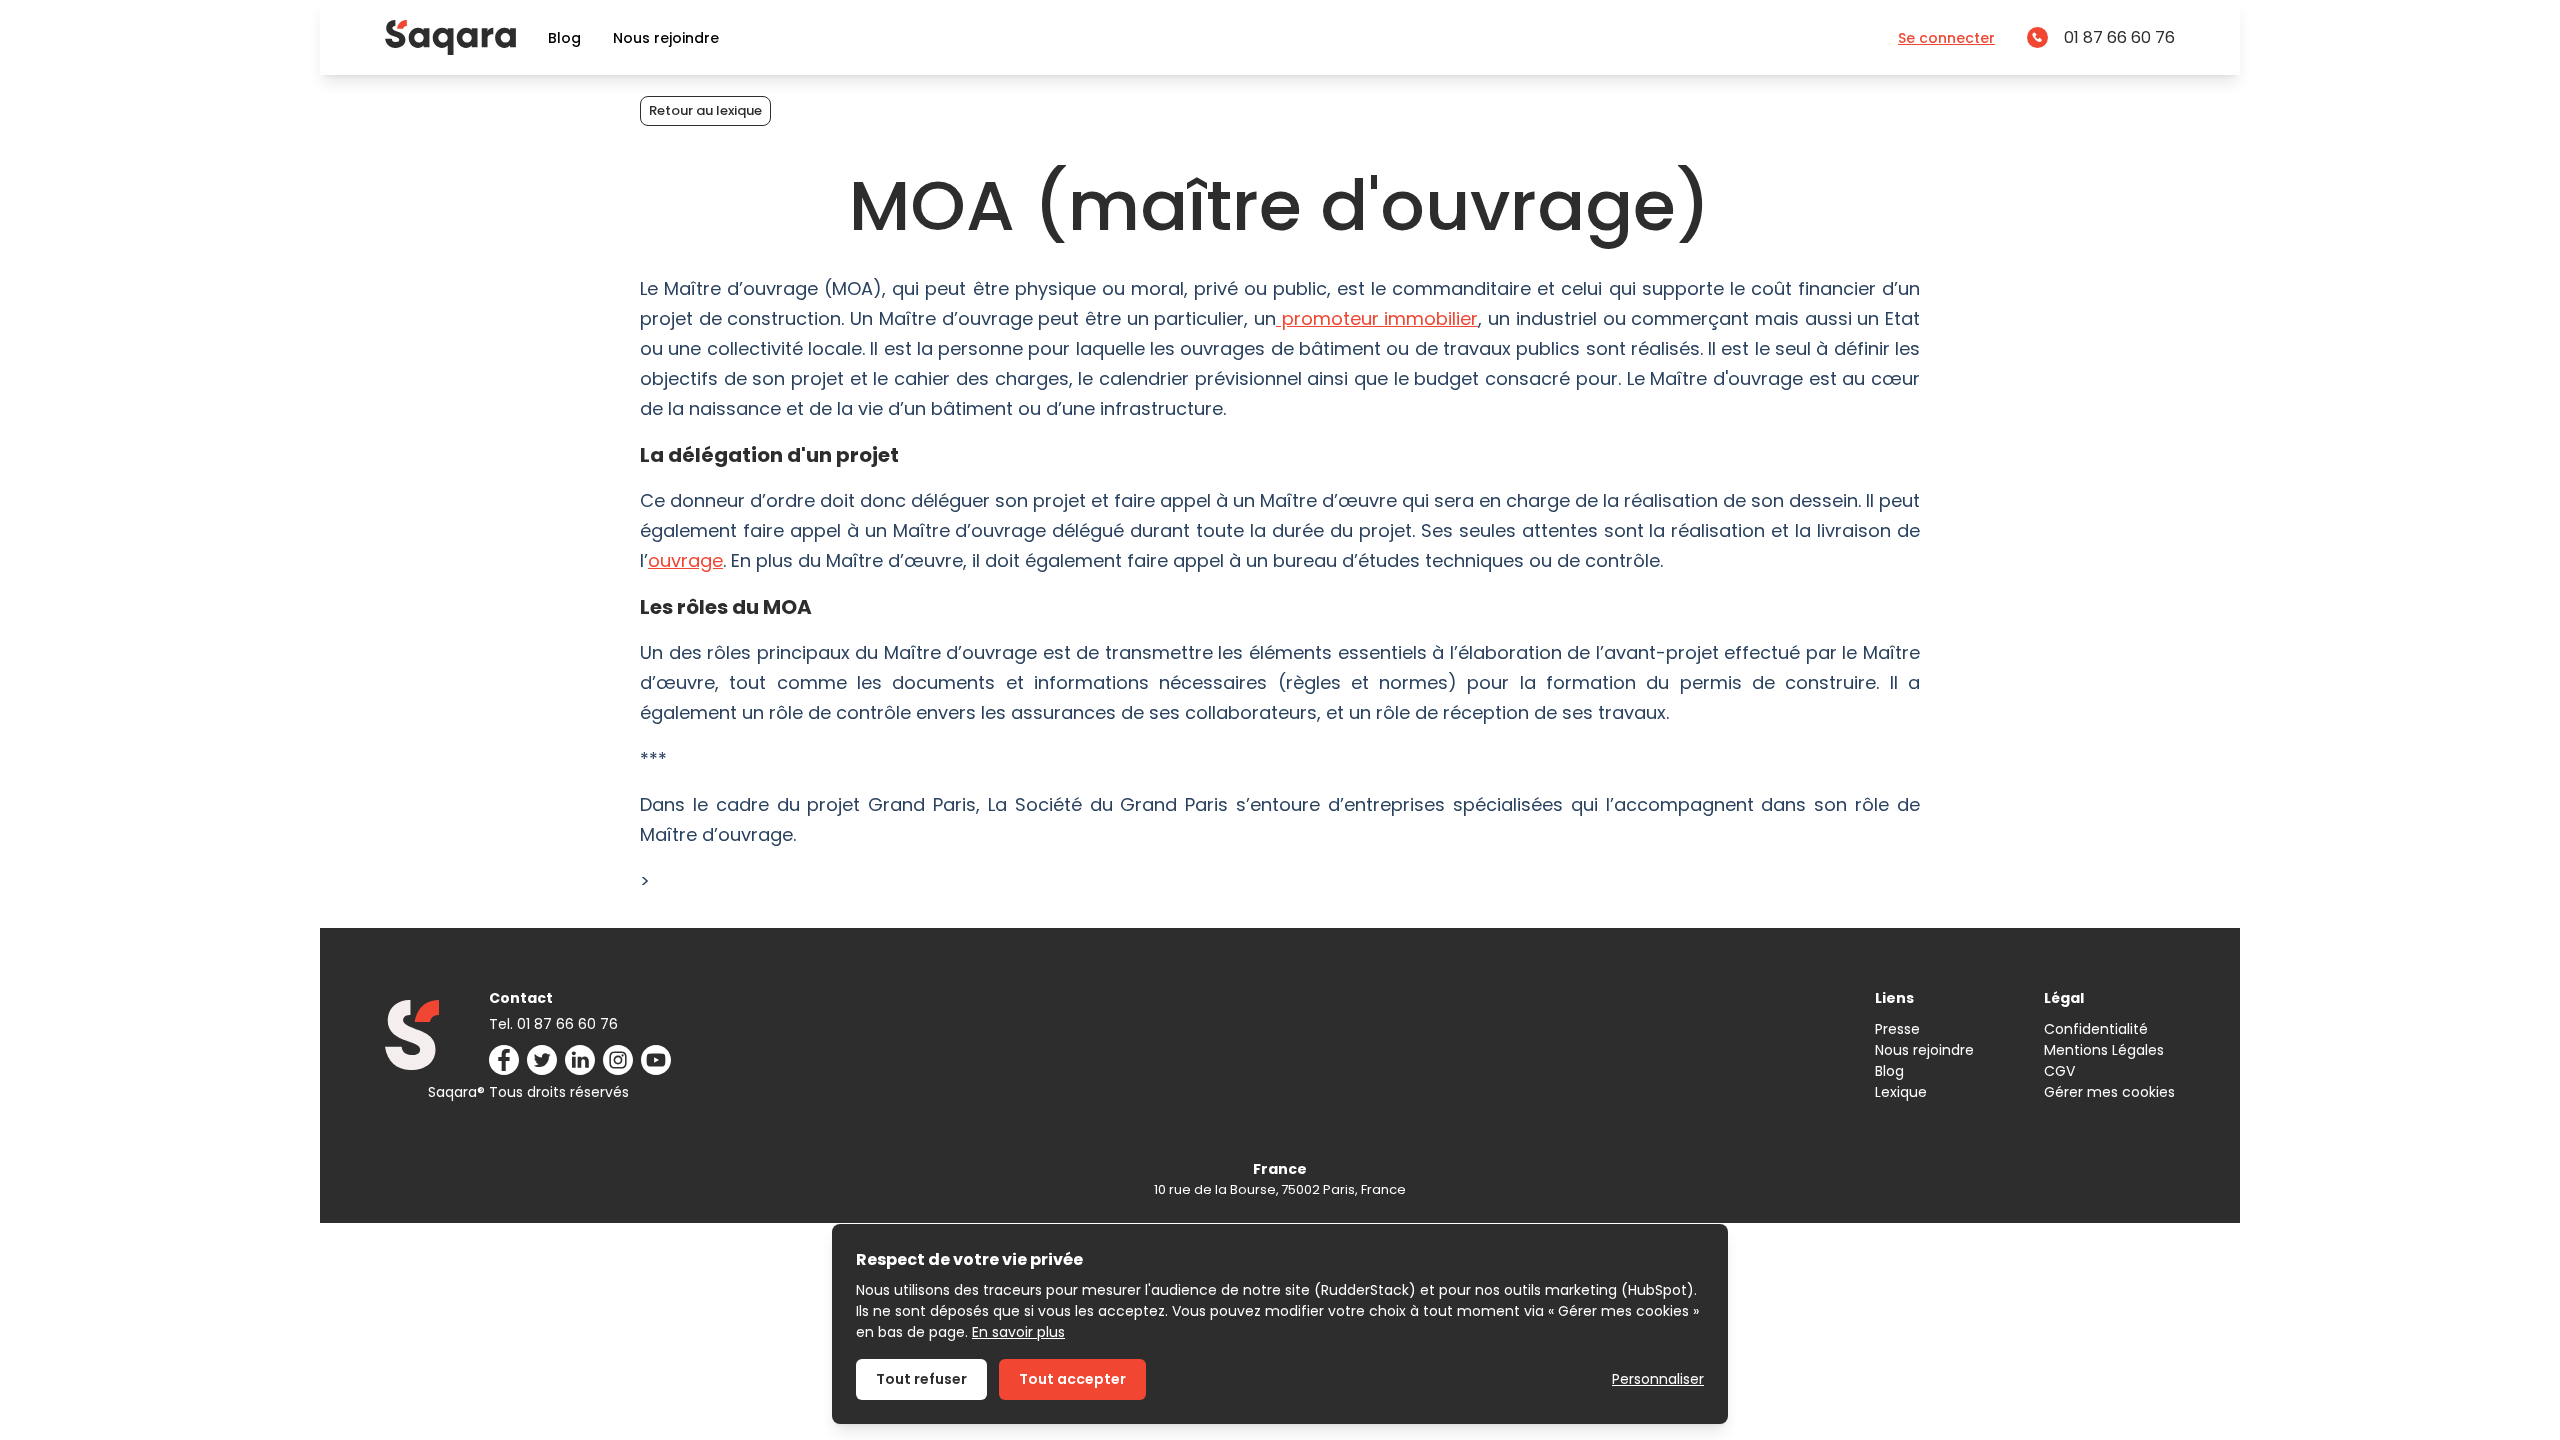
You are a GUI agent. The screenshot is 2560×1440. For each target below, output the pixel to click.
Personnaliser (1658, 1379)
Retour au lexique (705, 110)
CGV (2059, 1071)
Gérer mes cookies (2109, 1092)
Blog (564, 38)
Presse (1897, 1029)
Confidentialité (2096, 1029)
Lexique (1901, 1092)
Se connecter (1946, 38)
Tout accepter (1072, 1379)
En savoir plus (1018, 1332)
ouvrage (685, 560)
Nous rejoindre (666, 38)
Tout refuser (921, 1379)
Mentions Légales (2104, 1050)
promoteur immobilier (1377, 318)
